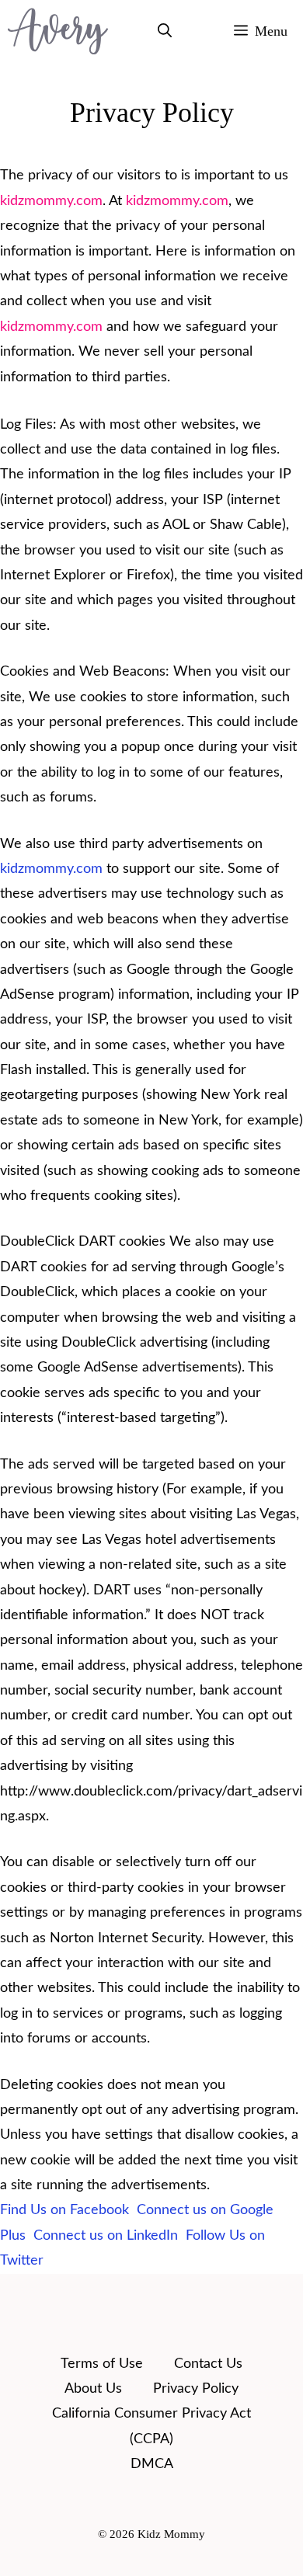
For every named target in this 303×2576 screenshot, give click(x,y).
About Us (93, 2389)
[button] (165, 31)
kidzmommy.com (51, 201)
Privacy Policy (196, 2389)
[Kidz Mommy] (58, 31)
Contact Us (208, 2364)
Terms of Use (102, 2364)
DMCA (152, 2464)
